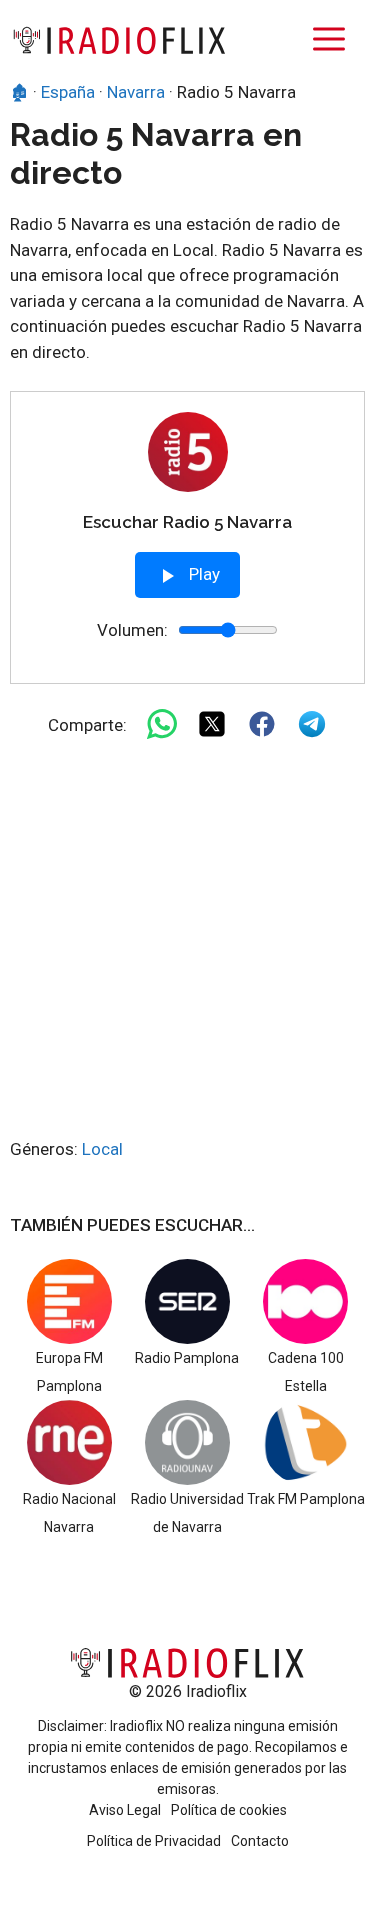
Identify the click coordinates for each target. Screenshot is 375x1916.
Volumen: (132, 630)
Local (102, 1149)
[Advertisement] (187, 939)
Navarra (136, 92)
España (68, 92)
